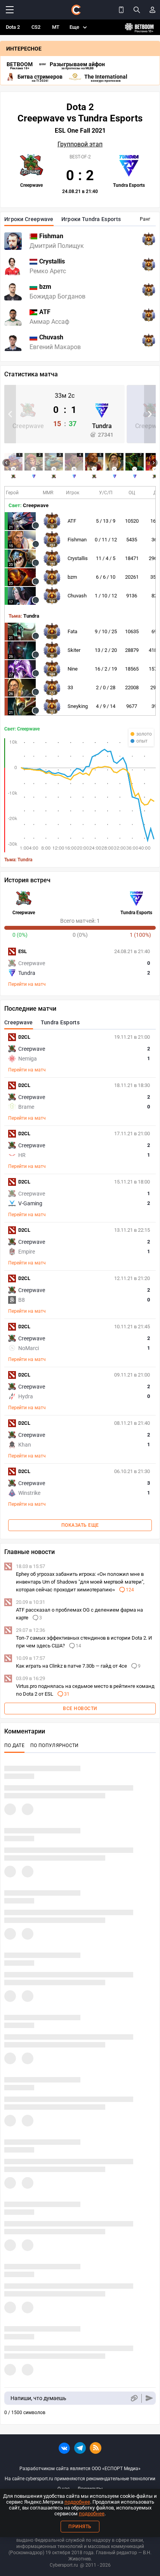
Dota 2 (13, 27)
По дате (14, 1745)
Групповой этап (80, 144)
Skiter (74, 650)
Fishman (77, 540)
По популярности (55, 1745)
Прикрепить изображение (134, 2398)
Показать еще (80, 1525)
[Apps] (121, 10)
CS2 (36, 27)
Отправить (149, 2398)
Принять (80, 2527)
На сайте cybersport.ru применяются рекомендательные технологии (80, 2479)
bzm (72, 577)
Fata (72, 631)
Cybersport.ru (64, 2565)
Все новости (80, 1709)
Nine (73, 669)
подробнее (77, 2502)
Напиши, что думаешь (38, 2398)
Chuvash (77, 596)
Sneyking (78, 706)
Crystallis (78, 558)
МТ (56, 27)
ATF (72, 521)
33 (70, 687)
